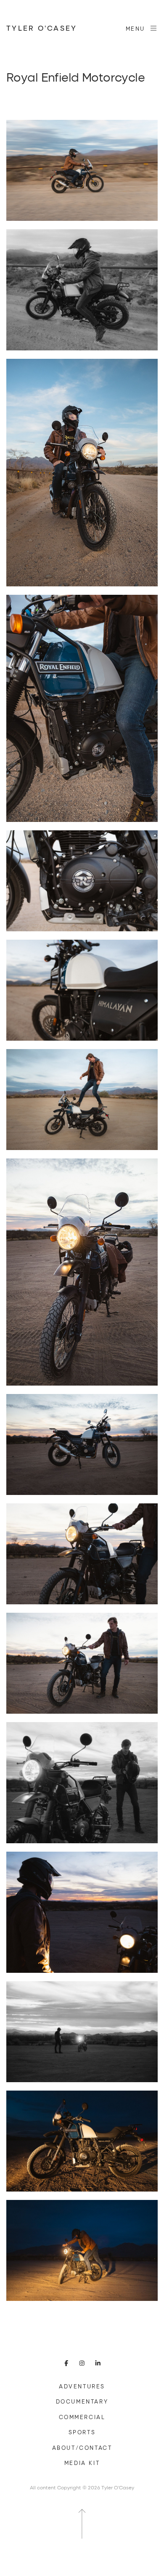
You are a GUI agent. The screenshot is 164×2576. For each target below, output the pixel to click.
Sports (82, 2432)
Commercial (82, 2417)
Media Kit (82, 2463)
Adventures (82, 2386)
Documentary (82, 2401)
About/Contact (82, 2448)
